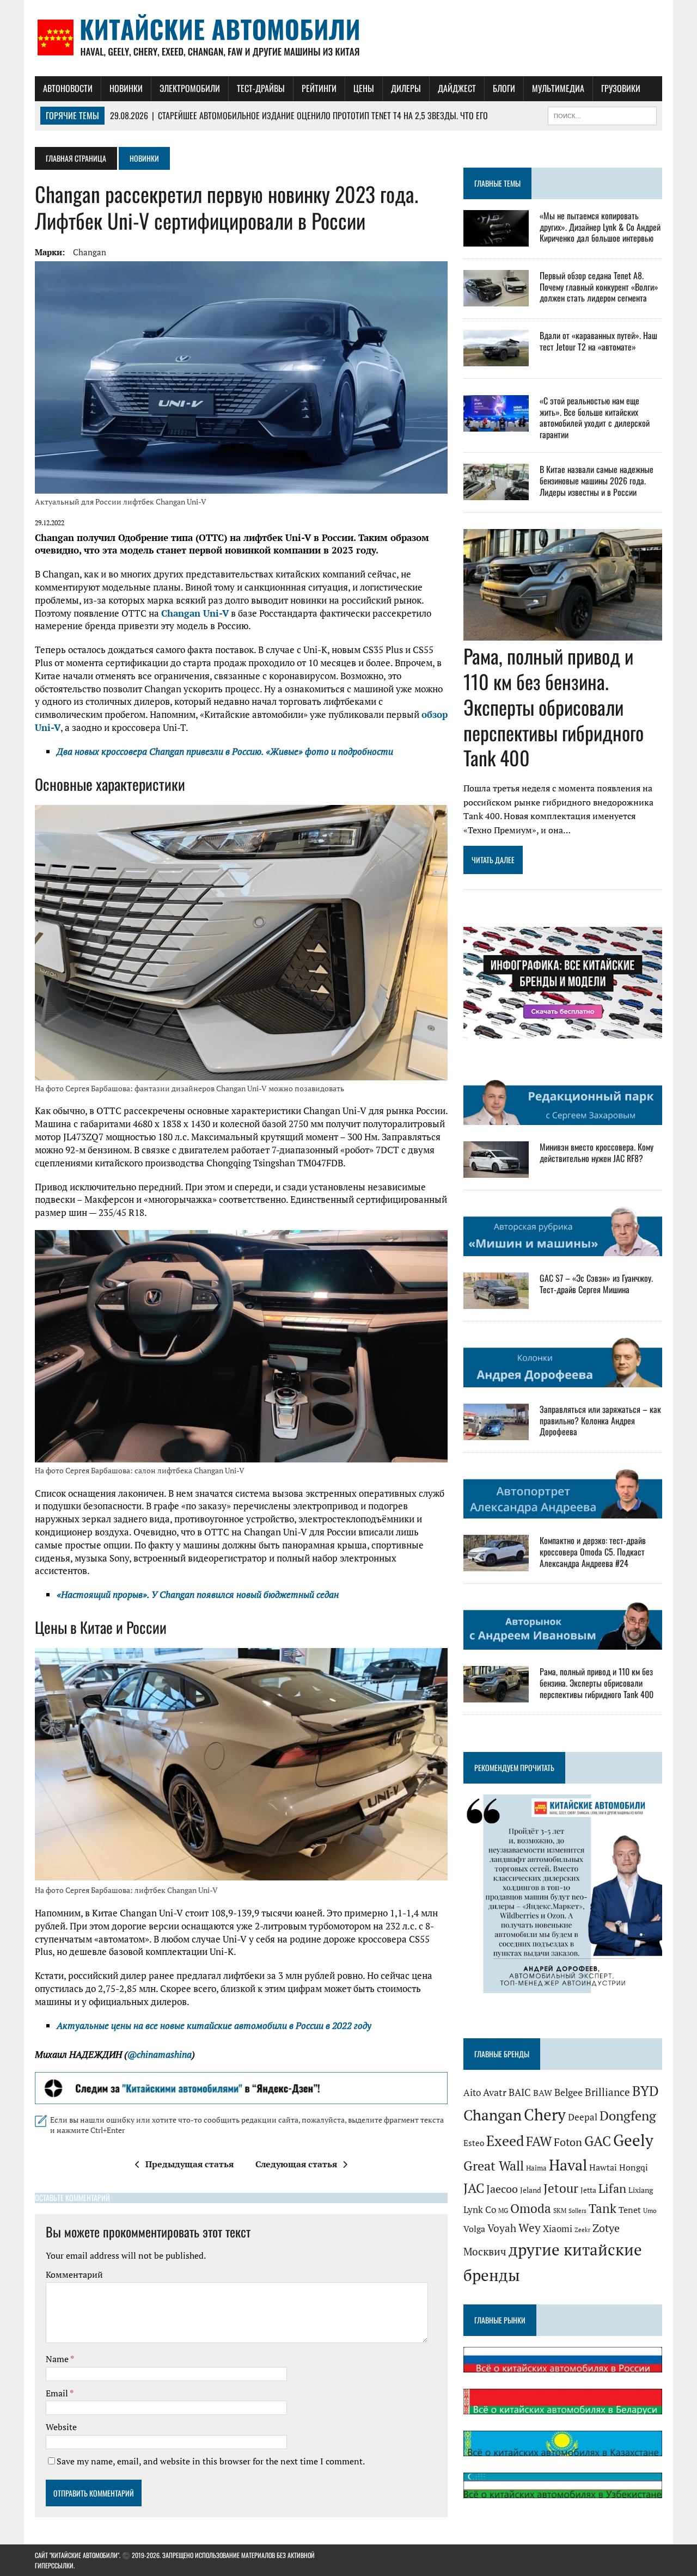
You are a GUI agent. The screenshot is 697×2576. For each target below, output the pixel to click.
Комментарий (74, 2274)
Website (61, 2427)
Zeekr (582, 2230)
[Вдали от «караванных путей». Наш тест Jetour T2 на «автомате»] (496, 359)
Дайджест (457, 88)
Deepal (583, 2117)
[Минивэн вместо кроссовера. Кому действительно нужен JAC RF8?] (496, 1171)
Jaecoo (502, 2189)
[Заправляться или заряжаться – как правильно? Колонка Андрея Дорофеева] (496, 1433)
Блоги (504, 88)
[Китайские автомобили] (348, 38)
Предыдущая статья (189, 2164)
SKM (560, 2211)
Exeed (505, 2141)
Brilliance (607, 2092)
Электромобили (190, 88)
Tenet (630, 2210)
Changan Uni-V (195, 613)
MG (503, 2211)
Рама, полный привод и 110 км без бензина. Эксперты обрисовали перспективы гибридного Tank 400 (554, 706)
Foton (568, 2142)
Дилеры (406, 88)
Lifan (612, 2188)
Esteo (474, 2143)
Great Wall (494, 2166)
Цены (364, 88)
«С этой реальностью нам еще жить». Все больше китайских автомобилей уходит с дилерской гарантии (595, 417)
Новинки (126, 88)
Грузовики (621, 88)
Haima (536, 2168)
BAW (543, 2093)
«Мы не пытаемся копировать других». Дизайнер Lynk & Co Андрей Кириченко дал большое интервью (600, 227)
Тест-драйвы (261, 88)
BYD (646, 2091)
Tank (603, 2208)
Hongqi (634, 2168)
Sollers (577, 2211)
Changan (90, 252)
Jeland (531, 2190)
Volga (474, 2229)
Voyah (502, 2228)
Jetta (588, 2190)
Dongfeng (628, 2116)
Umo (650, 2211)
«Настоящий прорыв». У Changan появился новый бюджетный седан (198, 1594)
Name (58, 2359)
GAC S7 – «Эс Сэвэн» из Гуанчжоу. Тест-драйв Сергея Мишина (596, 1284)
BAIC (520, 2092)
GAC (598, 2141)
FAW (539, 2141)
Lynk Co (480, 2209)
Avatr (495, 2092)
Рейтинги (319, 88)
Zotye (606, 2228)
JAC (474, 2188)
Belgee (568, 2092)
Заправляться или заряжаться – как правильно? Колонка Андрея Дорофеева (600, 1421)
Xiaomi (558, 2228)
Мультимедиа (558, 88)
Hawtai (603, 2168)
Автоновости (68, 88)
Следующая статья (296, 2164)
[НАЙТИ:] (602, 114)
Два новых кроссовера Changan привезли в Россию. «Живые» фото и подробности (225, 751)
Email (58, 2393)
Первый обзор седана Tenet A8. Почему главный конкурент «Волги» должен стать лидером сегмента (599, 287)
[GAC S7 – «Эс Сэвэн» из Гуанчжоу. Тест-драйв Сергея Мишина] (496, 1302)
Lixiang (641, 2190)
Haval (568, 2165)
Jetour (561, 2188)
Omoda (531, 2208)
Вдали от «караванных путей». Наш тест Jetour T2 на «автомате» (598, 341)
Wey (530, 2228)
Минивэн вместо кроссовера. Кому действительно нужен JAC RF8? (597, 1152)
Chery (545, 2114)
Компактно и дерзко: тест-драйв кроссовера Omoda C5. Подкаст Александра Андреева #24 (593, 1552)
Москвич (485, 2252)
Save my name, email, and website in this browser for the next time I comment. (211, 2461)
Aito (472, 2093)
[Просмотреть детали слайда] (241, 2088)
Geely (633, 2140)
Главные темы (497, 183)
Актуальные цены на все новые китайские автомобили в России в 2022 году (214, 2025)
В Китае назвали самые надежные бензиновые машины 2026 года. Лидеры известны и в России (597, 481)
